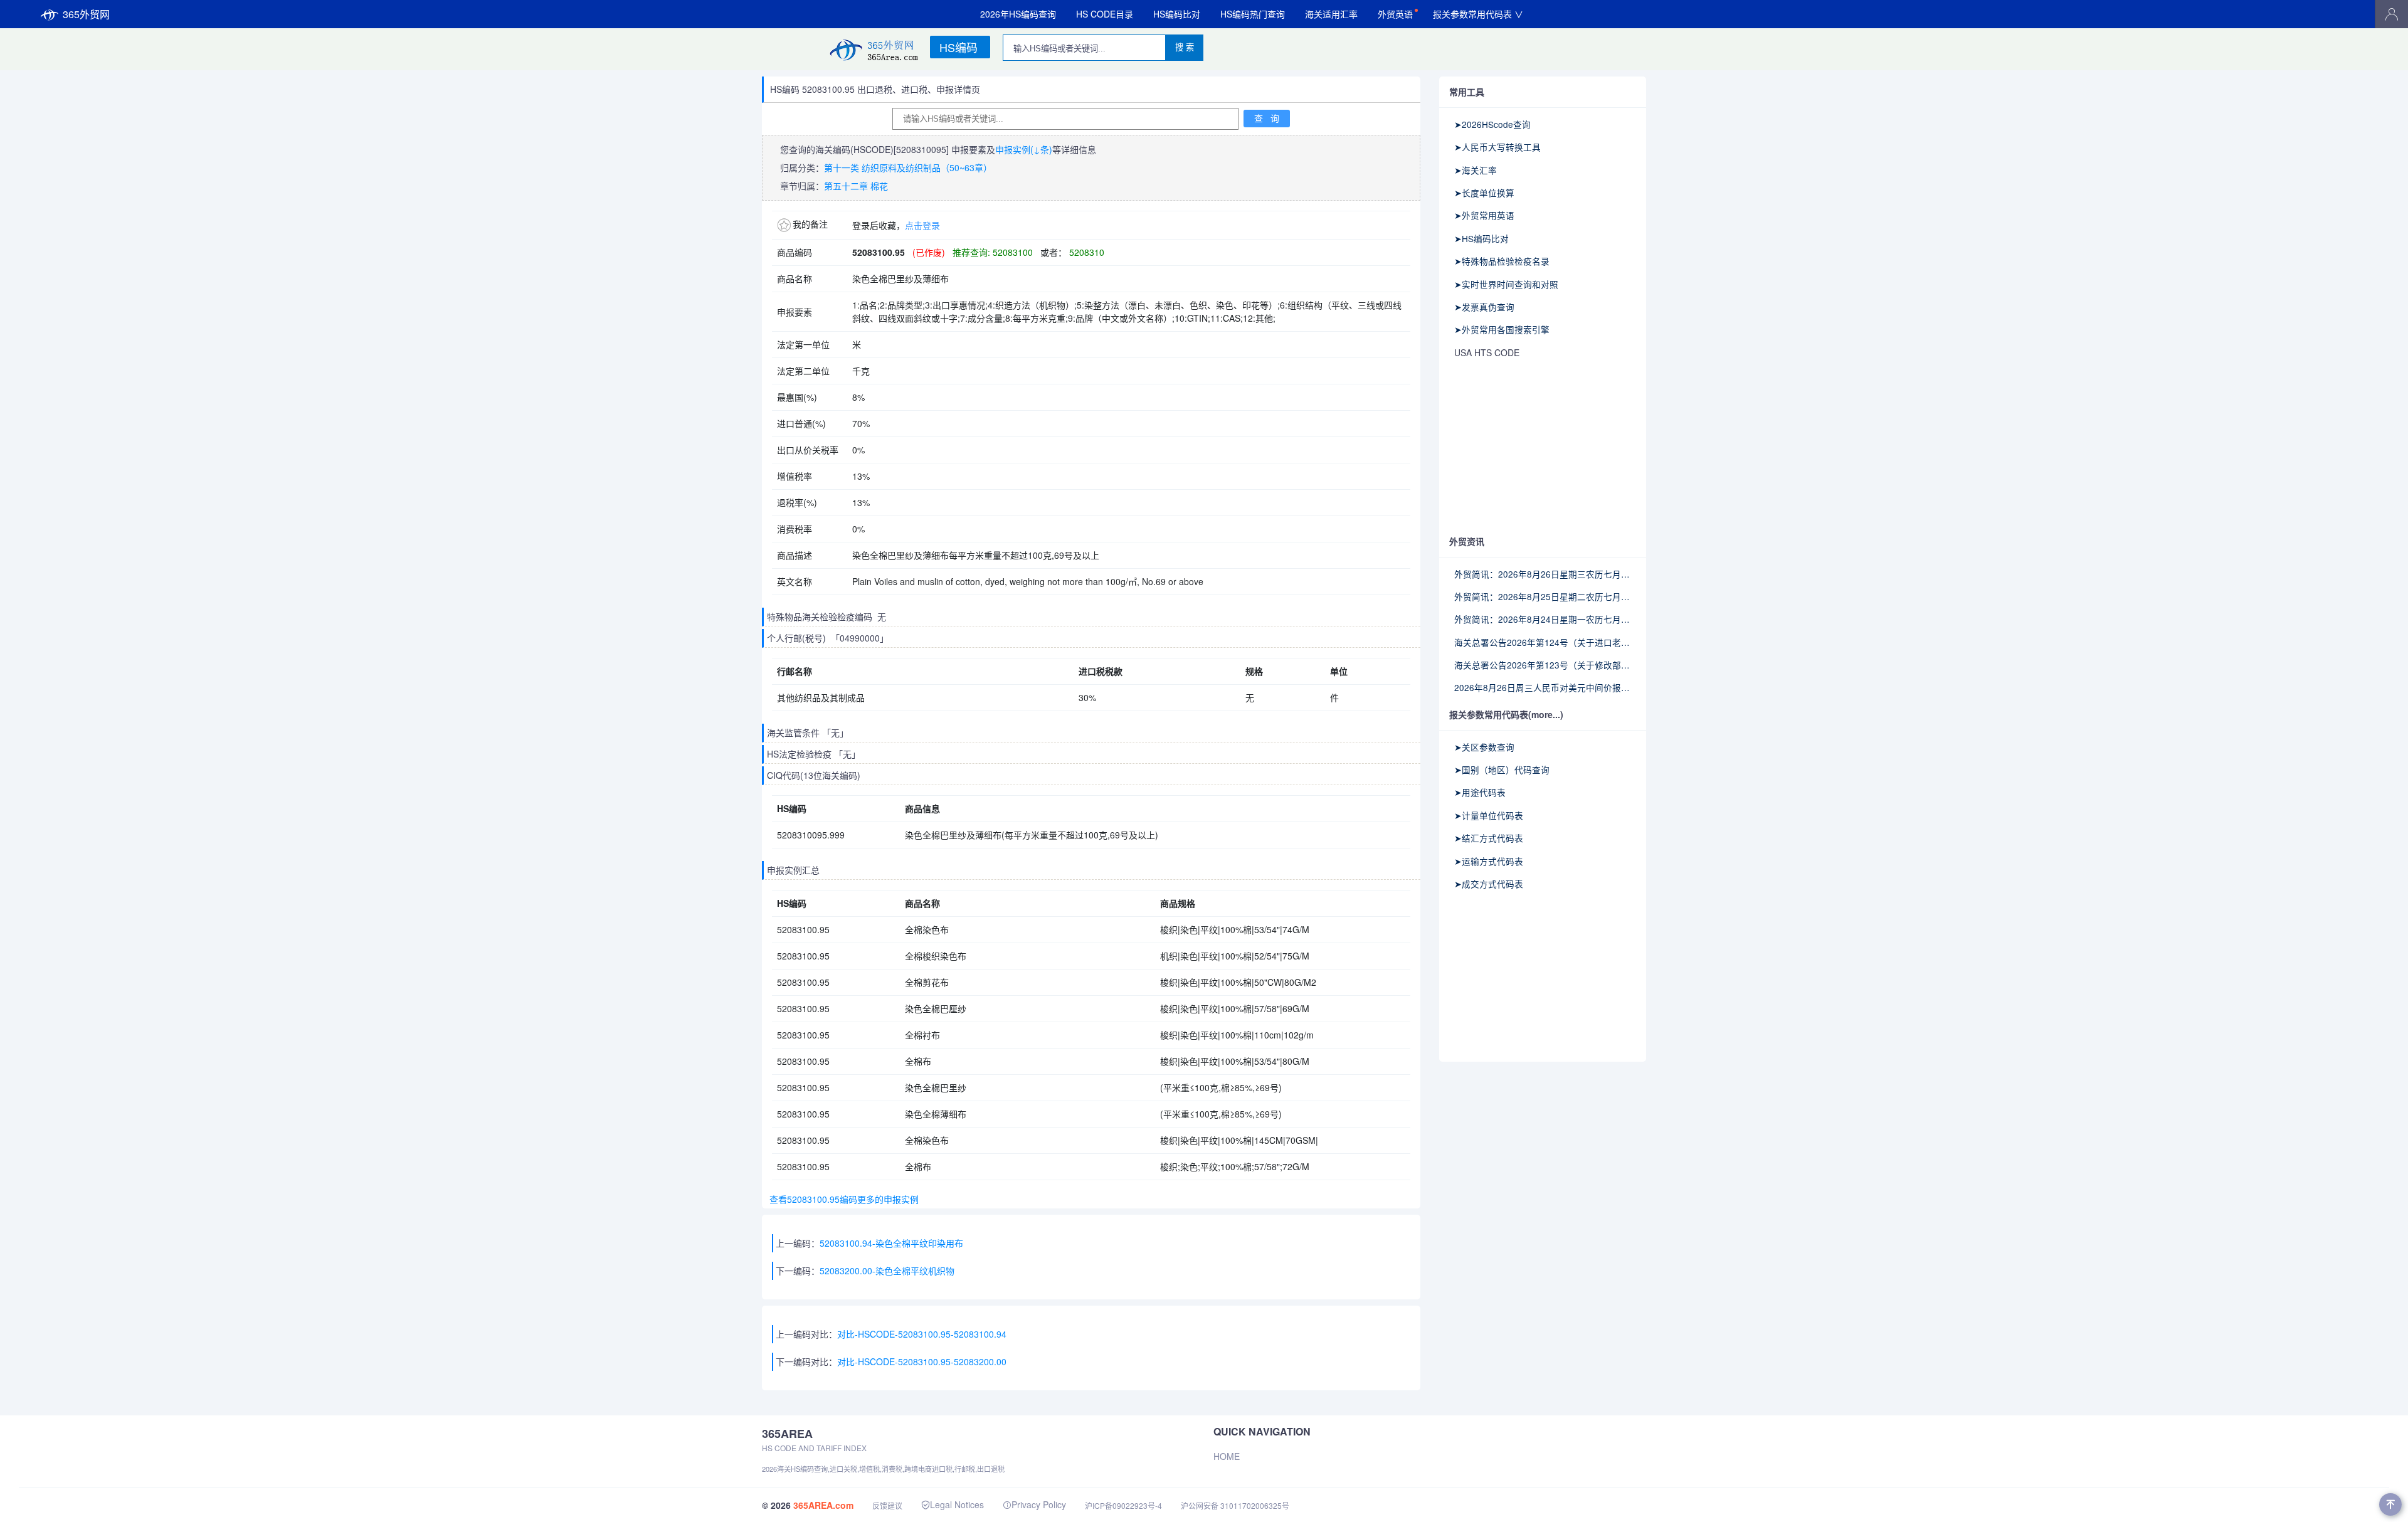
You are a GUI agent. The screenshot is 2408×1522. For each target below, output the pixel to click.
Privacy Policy (1039, 1504)
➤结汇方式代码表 (1489, 838)
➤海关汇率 (1476, 170)
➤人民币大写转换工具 (1497, 147)
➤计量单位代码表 (1489, 815)
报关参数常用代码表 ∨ (1478, 14)
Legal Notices (957, 1504)
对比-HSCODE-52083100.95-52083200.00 (922, 1361)
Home (1227, 1456)
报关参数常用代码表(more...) (1506, 714)
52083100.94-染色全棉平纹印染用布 (891, 1243)
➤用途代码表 (1480, 792)
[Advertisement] (1543, 448)
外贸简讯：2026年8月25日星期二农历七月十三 (1543, 596)
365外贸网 (86, 14)
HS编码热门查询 (1253, 14)
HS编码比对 (1177, 14)
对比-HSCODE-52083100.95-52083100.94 (922, 1334)
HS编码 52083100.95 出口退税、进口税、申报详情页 (875, 89)
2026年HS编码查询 (1018, 14)
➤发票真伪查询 (1484, 307)
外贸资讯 (1467, 541)
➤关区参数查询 (1484, 747)
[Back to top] (2390, 1504)
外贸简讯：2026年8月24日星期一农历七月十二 (1543, 619)
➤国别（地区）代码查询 (1502, 769)
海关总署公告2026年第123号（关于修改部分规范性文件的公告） (1543, 665)
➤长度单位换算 (1484, 193)
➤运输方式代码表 (1489, 861)
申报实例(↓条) (1024, 149)
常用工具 (1467, 92)
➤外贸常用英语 (1484, 215)
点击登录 (922, 225)
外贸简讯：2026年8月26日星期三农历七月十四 (1543, 574)
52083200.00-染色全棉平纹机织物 (887, 1271)
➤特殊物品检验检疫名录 (1502, 261)
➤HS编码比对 (1481, 238)
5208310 (1085, 252)
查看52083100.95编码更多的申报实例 (842, 1199)
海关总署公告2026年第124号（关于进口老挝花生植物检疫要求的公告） (1543, 642)
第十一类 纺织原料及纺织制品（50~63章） (908, 167)
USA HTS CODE (1487, 352)
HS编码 (958, 47)
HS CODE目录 (1105, 14)
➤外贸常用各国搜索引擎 (1502, 329)
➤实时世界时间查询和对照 (1506, 284)
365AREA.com (823, 1505)
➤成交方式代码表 (1489, 884)
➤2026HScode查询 (1492, 124)
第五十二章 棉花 (856, 186)
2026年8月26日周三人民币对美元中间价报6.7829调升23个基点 (1543, 687)
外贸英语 (1395, 14)
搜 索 (1185, 47)
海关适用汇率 (1331, 14)
